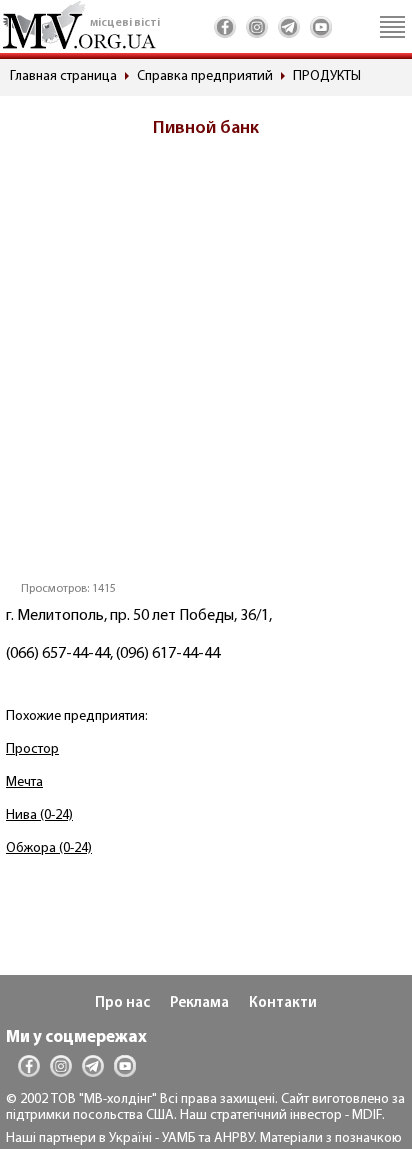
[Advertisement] (206, 366)
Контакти (283, 1003)
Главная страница (63, 76)
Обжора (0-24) (49, 848)
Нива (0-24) (39, 815)
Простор (32, 749)
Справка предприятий (205, 76)
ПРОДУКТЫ (327, 76)
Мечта (24, 782)
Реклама (199, 1003)
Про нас (122, 1003)
